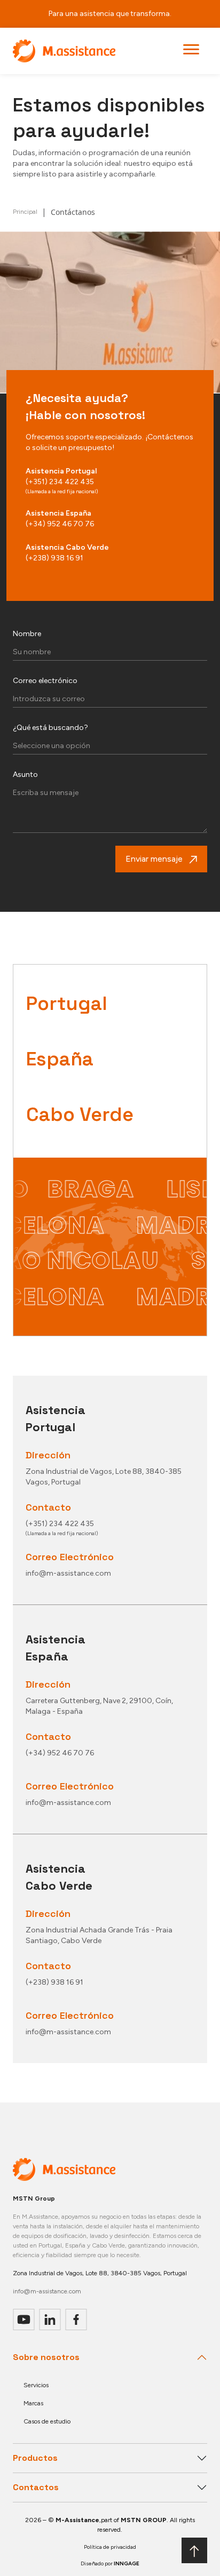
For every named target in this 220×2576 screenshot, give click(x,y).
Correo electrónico (45, 681)
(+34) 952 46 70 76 (60, 524)
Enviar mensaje (154, 859)
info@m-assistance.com (47, 2291)
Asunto (25, 775)
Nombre (27, 634)
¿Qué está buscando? (50, 728)
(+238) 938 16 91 (54, 558)
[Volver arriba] (194, 2550)
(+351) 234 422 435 (60, 482)
